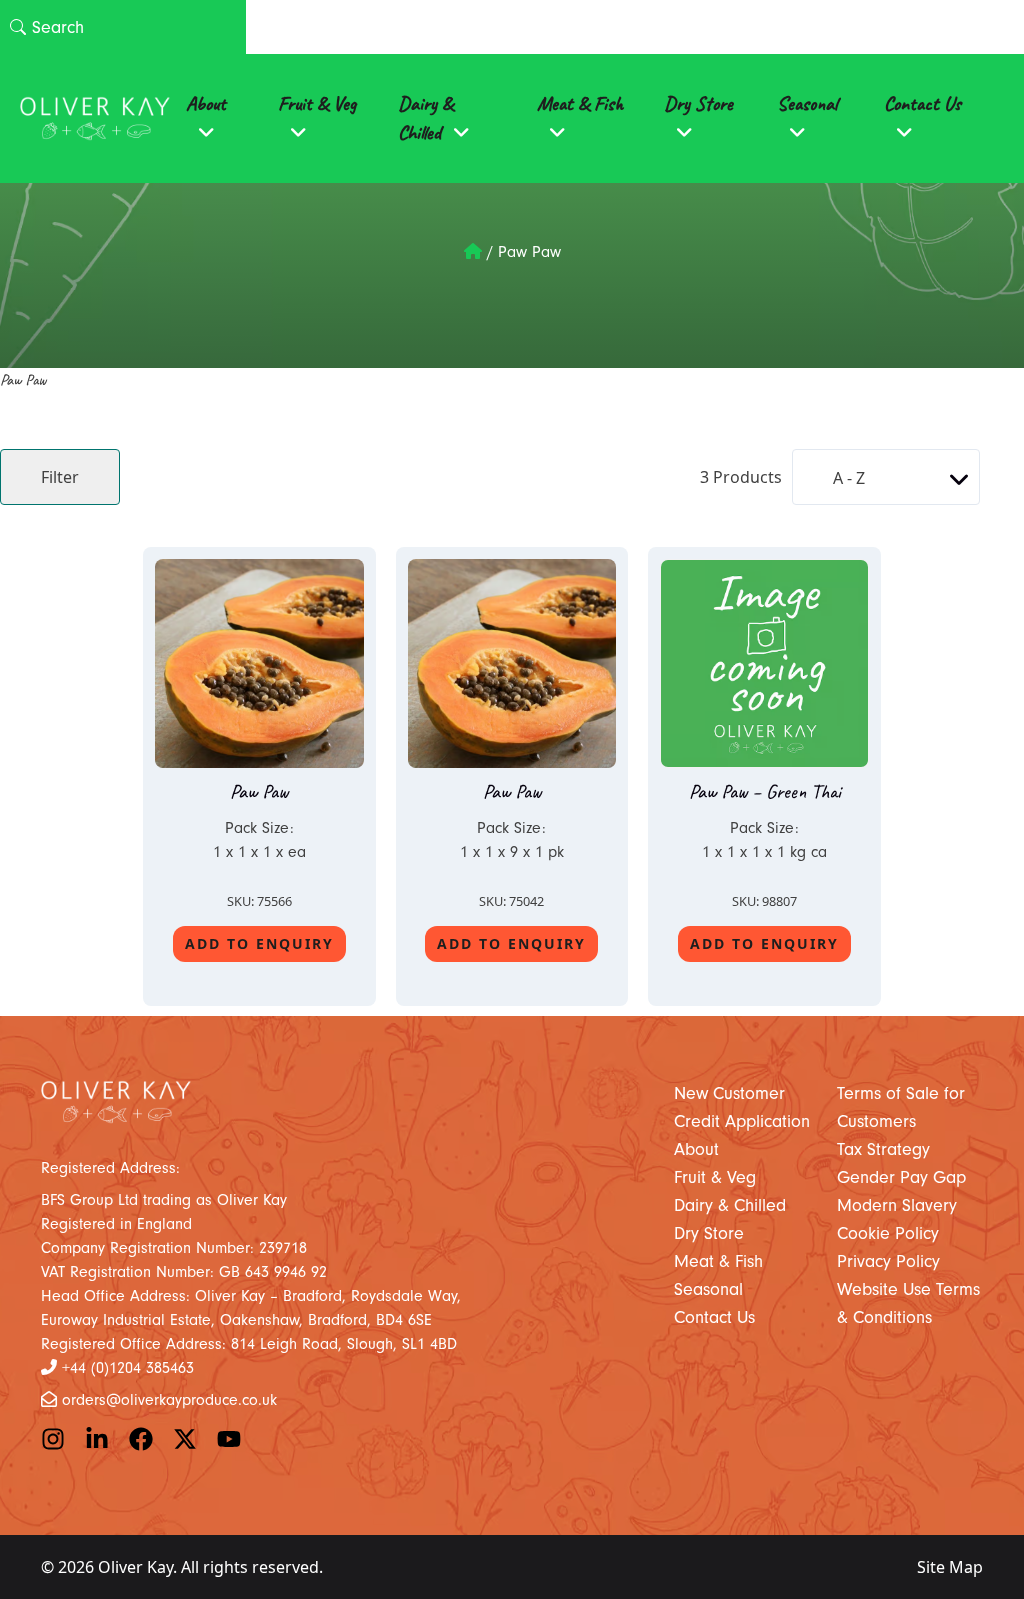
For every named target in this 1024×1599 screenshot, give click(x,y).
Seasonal (807, 103)
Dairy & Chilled (425, 118)
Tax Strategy (883, 1149)
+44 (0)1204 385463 (128, 1368)
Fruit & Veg (317, 103)
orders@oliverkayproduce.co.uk (169, 1400)
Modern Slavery (897, 1205)
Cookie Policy (888, 1233)
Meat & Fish (580, 103)
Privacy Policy (888, 1261)
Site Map (950, 1567)
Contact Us (922, 103)
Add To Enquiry (259, 943)
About (206, 103)
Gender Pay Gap (901, 1177)
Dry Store (698, 103)
